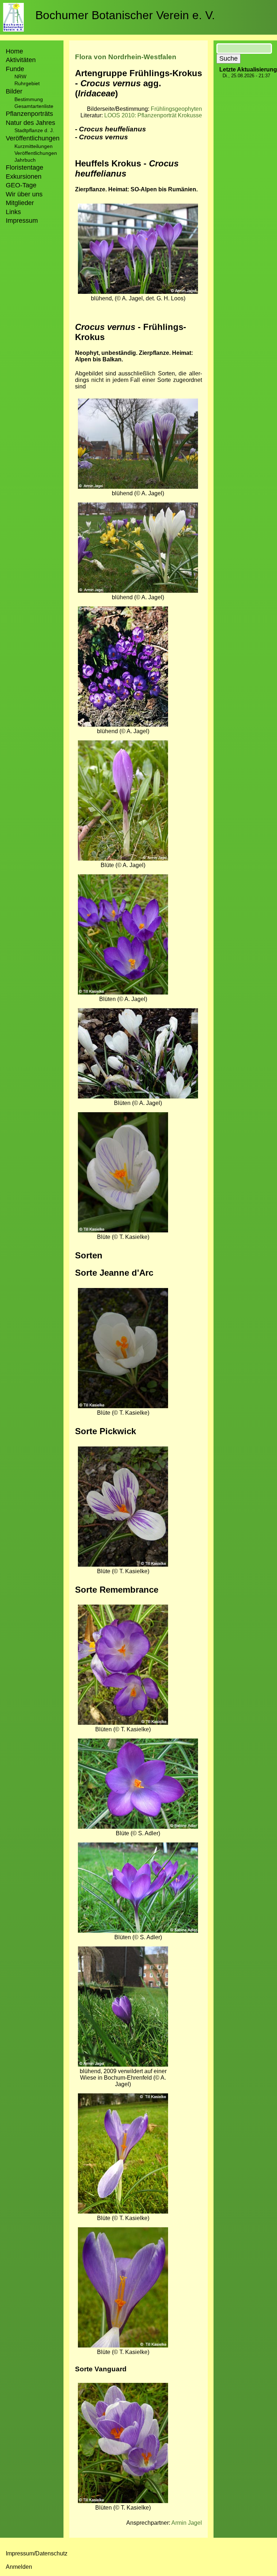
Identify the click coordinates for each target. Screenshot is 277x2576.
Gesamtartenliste (34, 106)
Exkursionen (24, 177)
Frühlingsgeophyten (176, 109)
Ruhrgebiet (27, 83)
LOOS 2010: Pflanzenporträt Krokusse (153, 115)
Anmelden (19, 2567)
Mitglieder (20, 203)
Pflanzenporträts (29, 114)
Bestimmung (29, 99)
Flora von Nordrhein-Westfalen (126, 57)
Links (13, 212)
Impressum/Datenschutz (37, 2553)
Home (14, 51)
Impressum (22, 221)
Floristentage (25, 167)
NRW (20, 77)
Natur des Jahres (30, 123)
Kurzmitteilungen (34, 146)
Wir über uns (24, 194)
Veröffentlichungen (36, 153)
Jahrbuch (25, 160)
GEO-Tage (21, 185)
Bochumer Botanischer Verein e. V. (125, 15)
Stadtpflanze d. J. (34, 130)
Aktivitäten (21, 60)
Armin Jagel (187, 2523)
